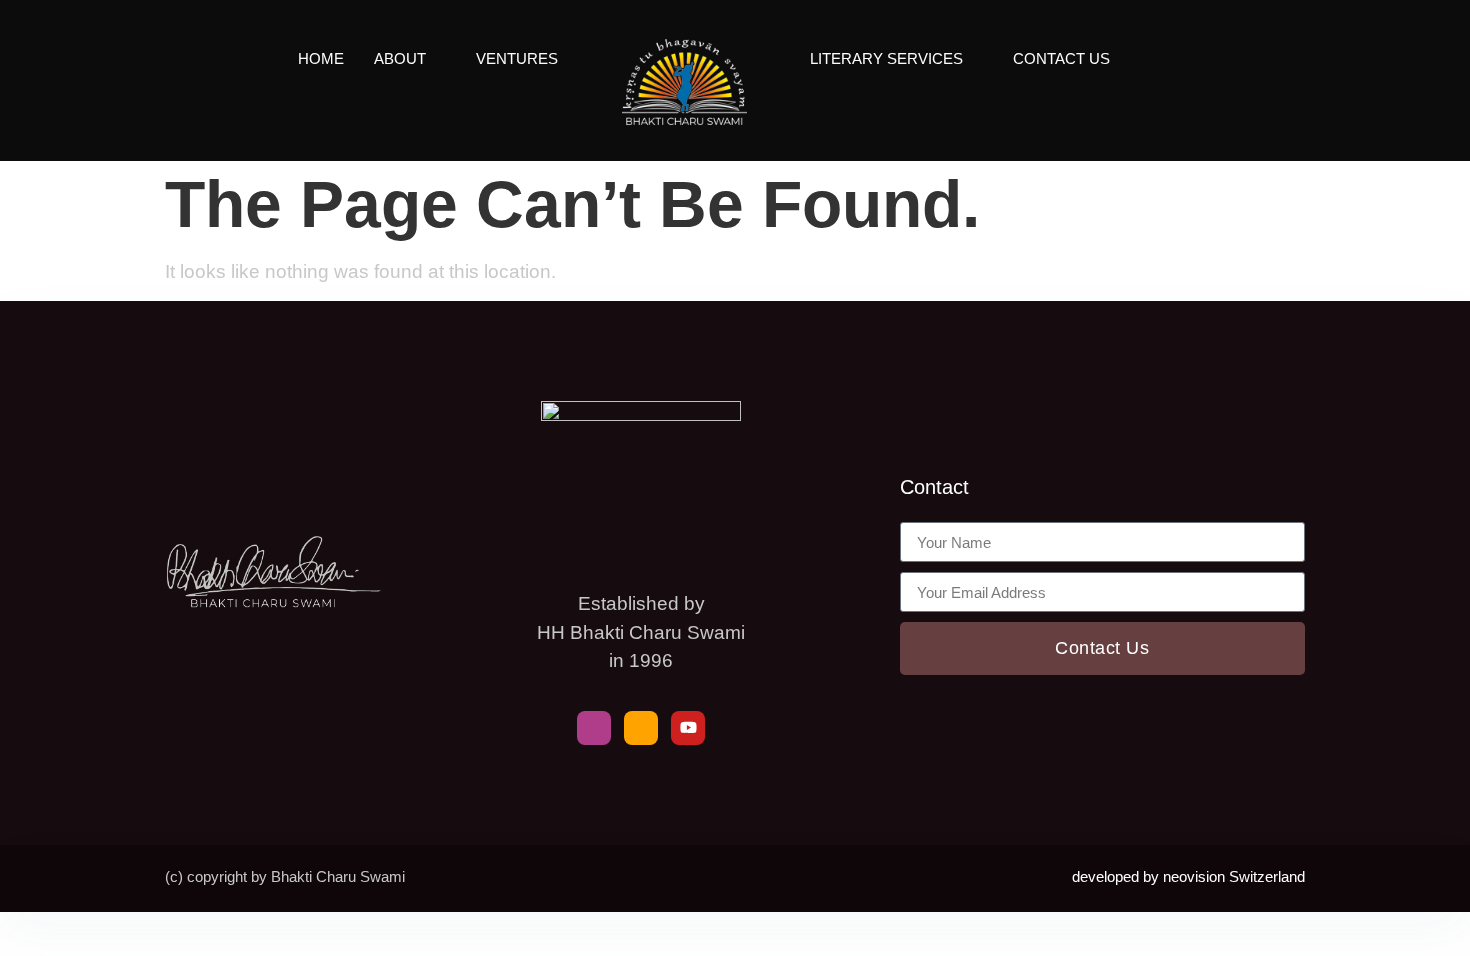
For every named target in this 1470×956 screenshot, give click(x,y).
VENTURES (517, 58)
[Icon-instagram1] (641, 728)
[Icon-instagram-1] (594, 728)
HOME (321, 58)
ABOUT (400, 58)
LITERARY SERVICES (886, 58)
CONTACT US (1061, 58)
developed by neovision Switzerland (1188, 876)
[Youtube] (688, 728)
